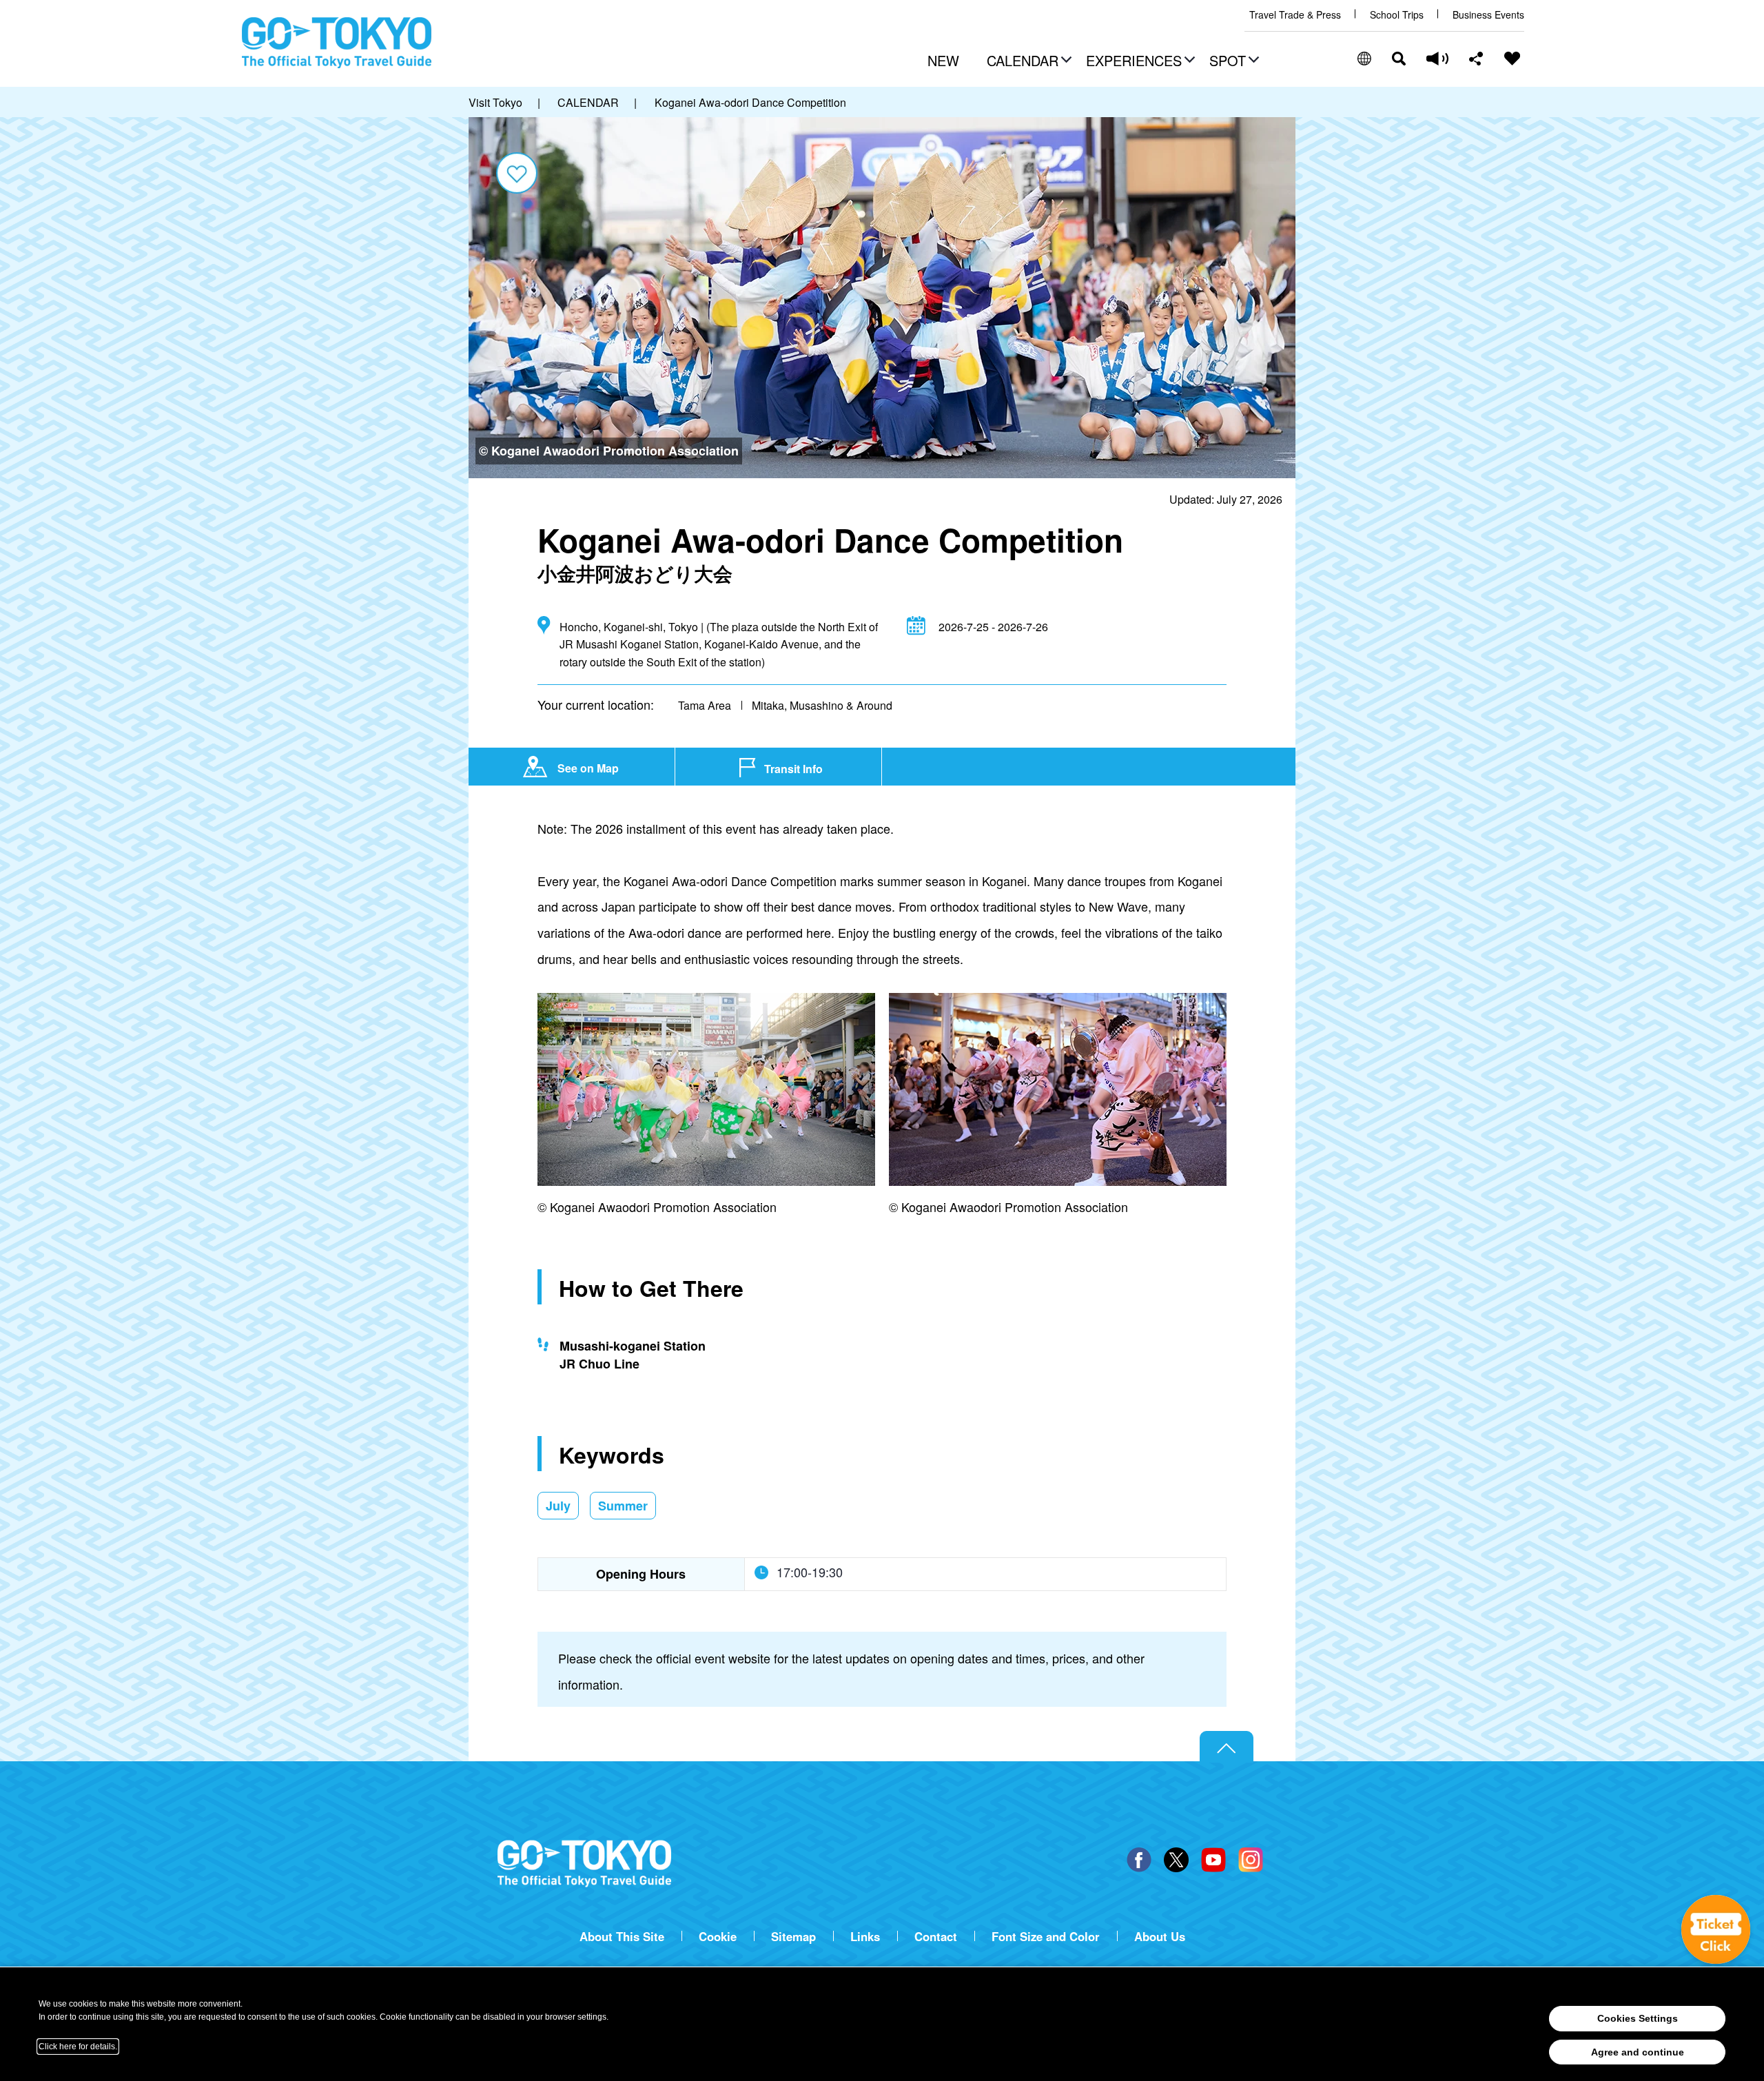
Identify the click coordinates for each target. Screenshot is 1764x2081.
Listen (1437, 59)
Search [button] (1399, 59)
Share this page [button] (1476, 59)
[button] (1027, 62)
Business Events (1488, 15)
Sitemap (793, 1937)
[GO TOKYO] (584, 1864)
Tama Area (705, 705)
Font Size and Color (1046, 1937)
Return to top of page (1227, 1747)
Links (865, 1937)
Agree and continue (1638, 2052)
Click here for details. (78, 2047)
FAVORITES (1512, 59)
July (558, 1506)
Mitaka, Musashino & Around (822, 705)
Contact (936, 1937)
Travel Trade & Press (1295, 15)
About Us (1160, 1937)
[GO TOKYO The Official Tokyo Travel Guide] (337, 43)
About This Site (622, 1937)
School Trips (1397, 15)
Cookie (718, 1937)
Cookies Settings (1638, 2018)
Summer (623, 1506)
